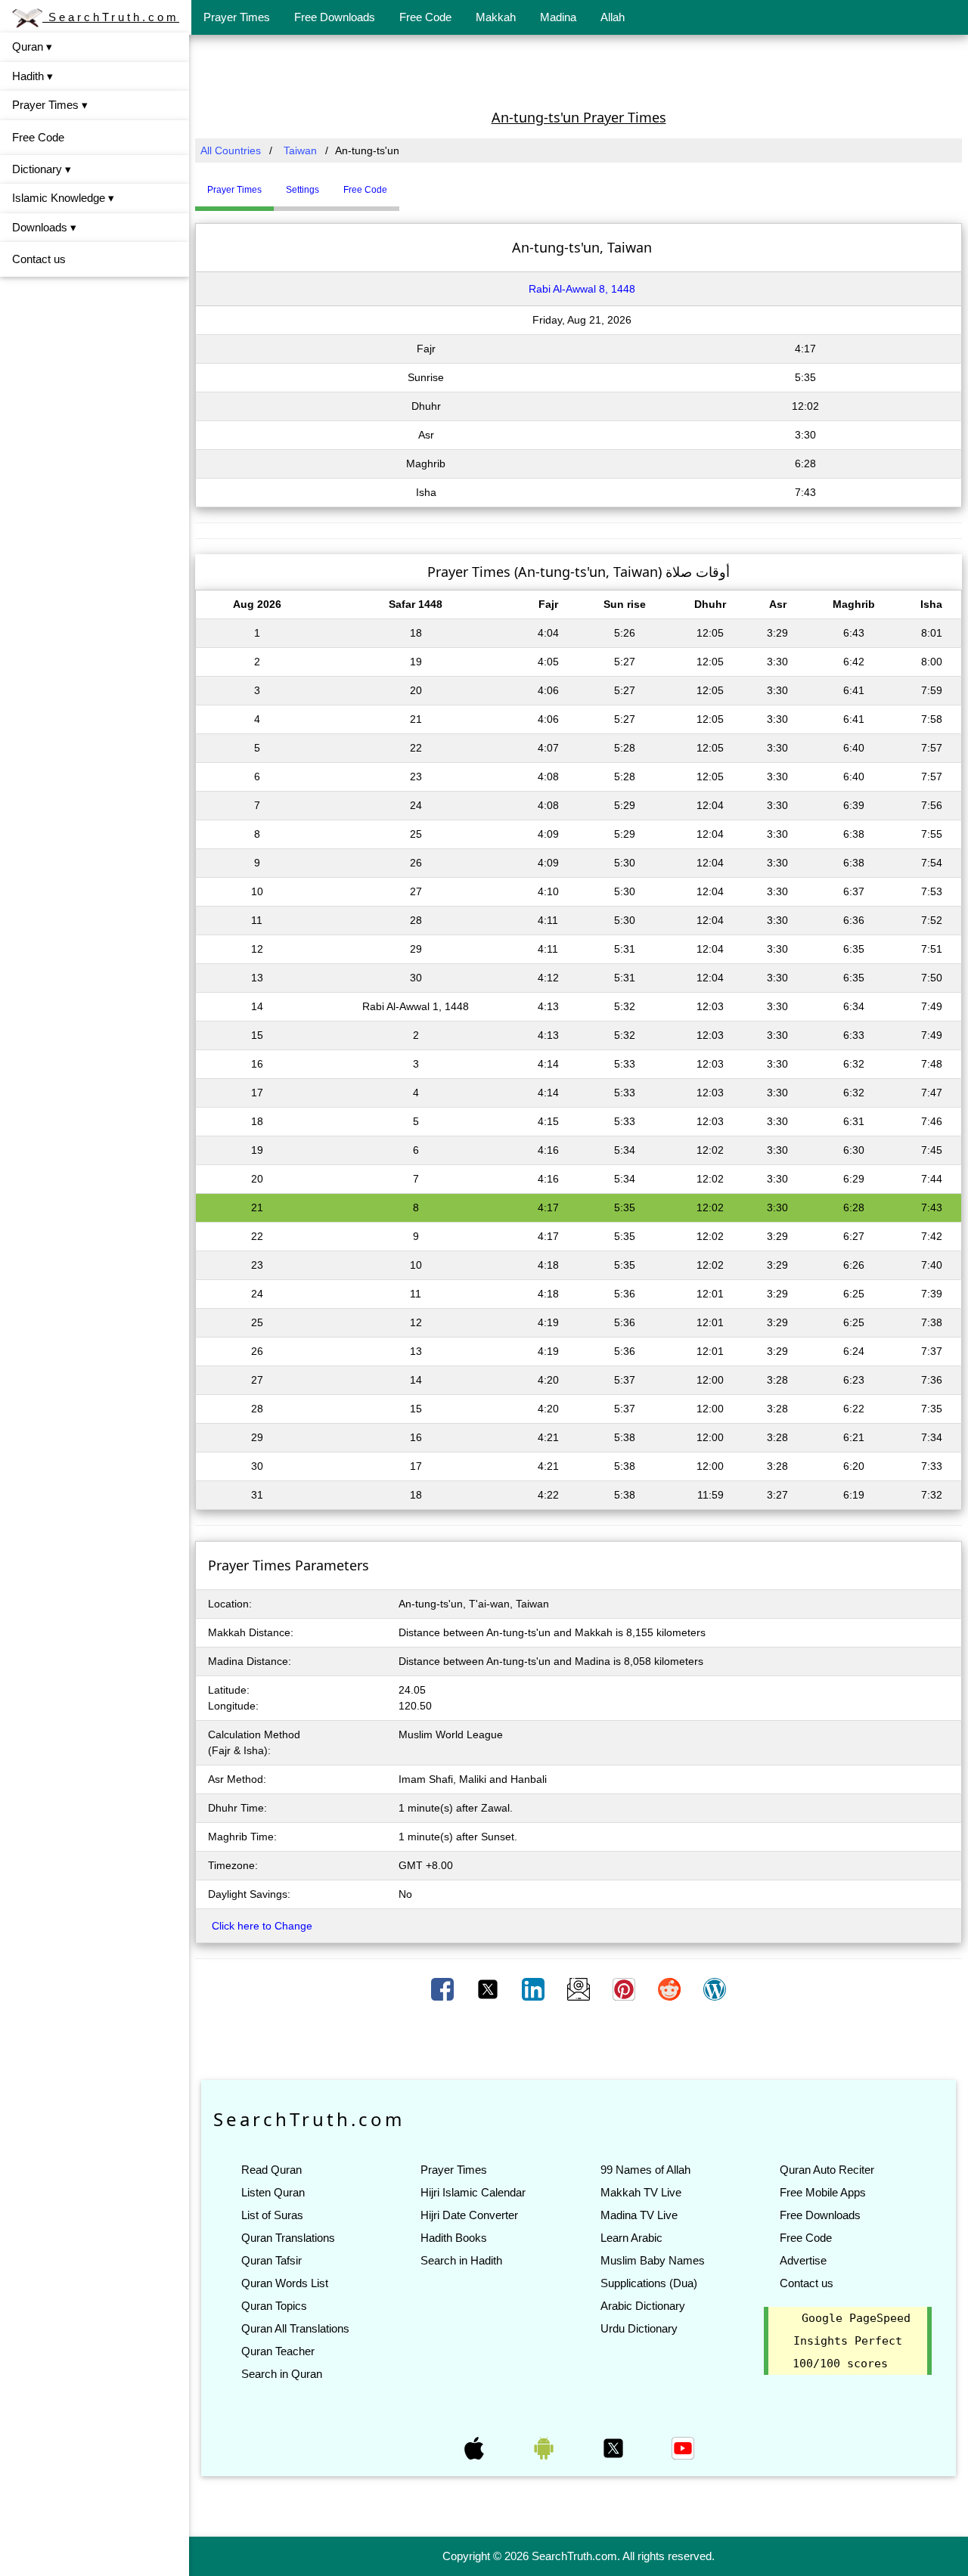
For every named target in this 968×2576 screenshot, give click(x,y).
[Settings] (411, 184)
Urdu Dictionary (639, 2328)
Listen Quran (273, 2192)
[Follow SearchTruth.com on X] (615, 2447)
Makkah (496, 17)
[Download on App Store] (476, 2447)
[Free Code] (418, 184)
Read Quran (271, 2170)
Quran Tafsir (271, 2260)
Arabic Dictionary (643, 2306)
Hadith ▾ (33, 76)
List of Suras (272, 2215)
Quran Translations (288, 2238)
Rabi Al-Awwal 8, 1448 (582, 289)
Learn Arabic (631, 2238)
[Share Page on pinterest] (625, 1989)
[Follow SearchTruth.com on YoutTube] (683, 2447)
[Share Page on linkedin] (535, 1989)
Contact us (39, 259)
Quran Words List (285, 2283)
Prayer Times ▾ (50, 105)
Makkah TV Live (641, 2192)
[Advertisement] (579, 70)
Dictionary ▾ (42, 169)
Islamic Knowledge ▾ (63, 198)
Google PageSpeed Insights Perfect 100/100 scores (852, 2341)
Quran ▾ (32, 46)
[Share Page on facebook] (444, 1989)
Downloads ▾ (44, 227)
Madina (558, 17)
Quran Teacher (278, 2351)
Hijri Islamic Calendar (473, 2192)
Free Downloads (335, 17)
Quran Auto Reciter (827, 2170)
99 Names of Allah (645, 2170)
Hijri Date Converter (469, 2215)
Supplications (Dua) (649, 2283)
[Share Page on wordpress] (715, 1989)
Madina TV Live (639, 2215)
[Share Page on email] (580, 1989)
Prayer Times (237, 17)
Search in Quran (282, 2374)
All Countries (231, 150)
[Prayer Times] (403, 184)
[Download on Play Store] (545, 2447)
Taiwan (300, 150)
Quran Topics (274, 2306)
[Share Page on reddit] (671, 1989)
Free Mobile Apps (823, 2192)
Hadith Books (454, 2238)
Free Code (425, 17)
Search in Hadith (461, 2260)
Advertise (803, 2260)
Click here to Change (262, 1926)
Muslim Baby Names (653, 2260)
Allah (613, 17)
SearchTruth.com (111, 17)
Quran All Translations (295, 2328)
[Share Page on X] (489, 1989)
